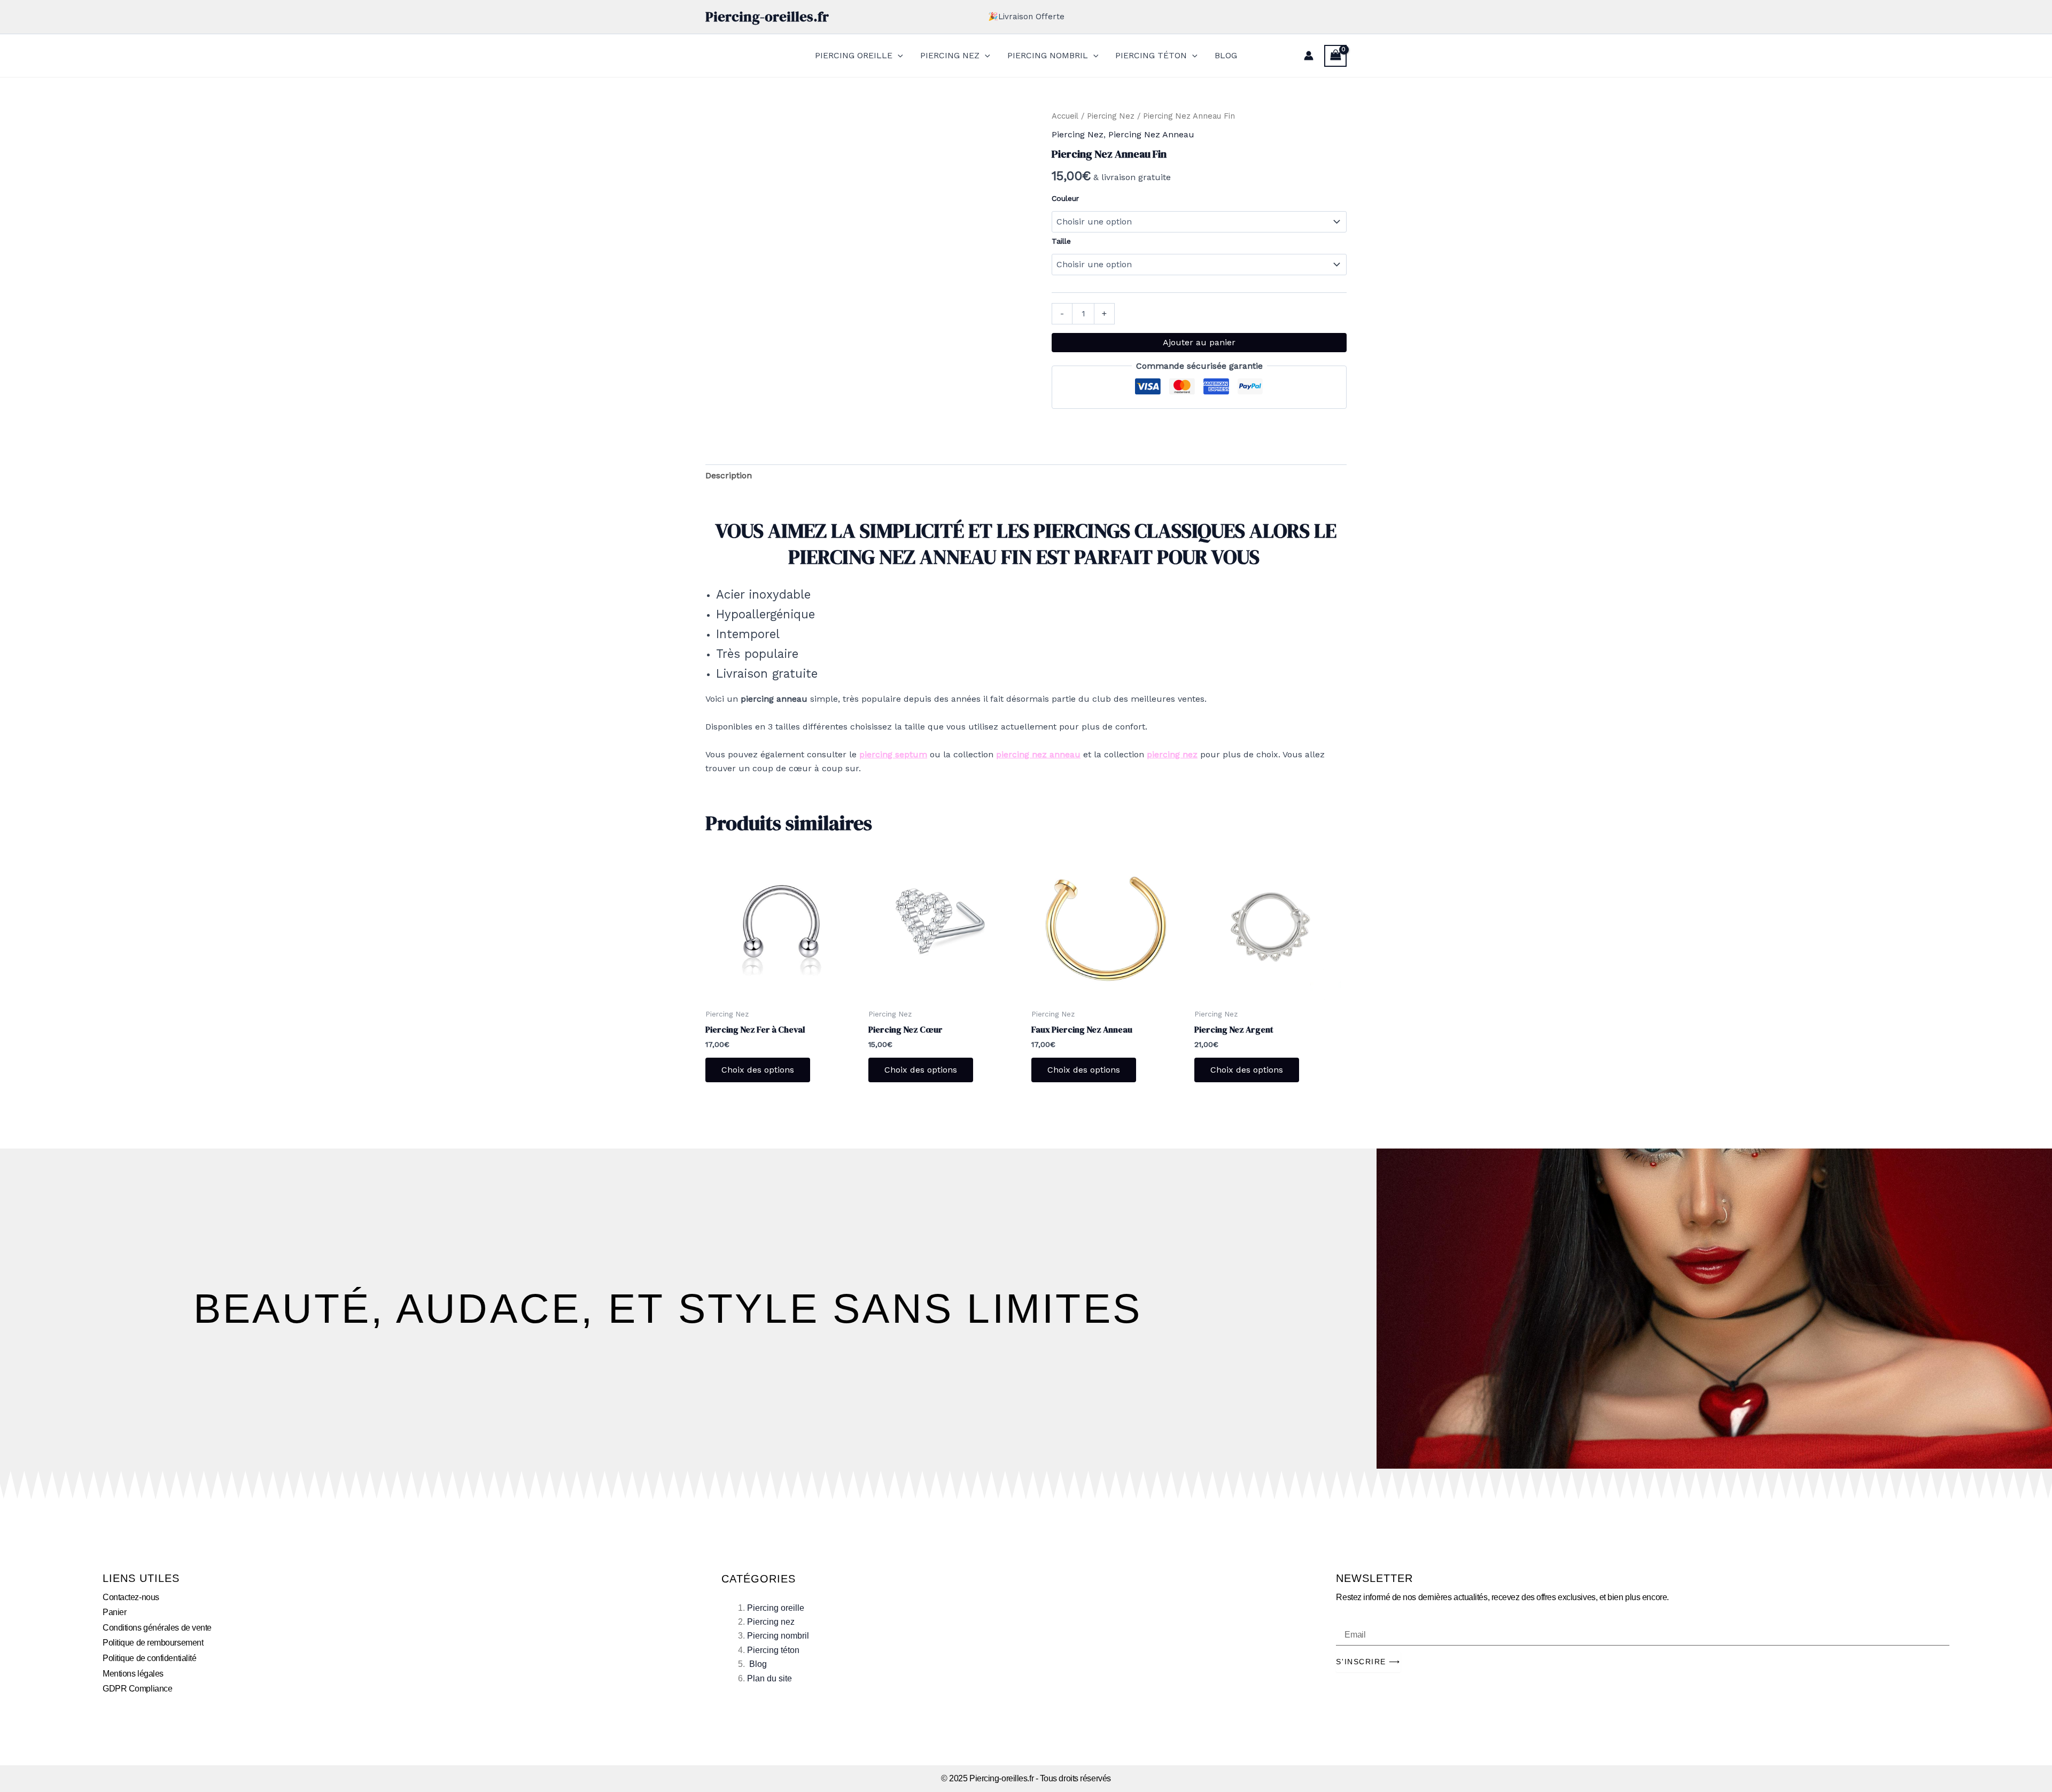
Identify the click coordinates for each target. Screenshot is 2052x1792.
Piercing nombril (778, 1636)
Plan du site (770, 1678)
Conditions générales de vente (157, 1628)
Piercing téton (773, 1650)
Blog (758, 1664)
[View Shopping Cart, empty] (1335, 56)
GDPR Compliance (137, 1689)
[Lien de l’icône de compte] (1309, 56)
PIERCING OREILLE (854, 55)
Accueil (1065, 116)
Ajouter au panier (1199, 342)
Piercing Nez (1111, 116)
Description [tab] (729, 475)
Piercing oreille (776, 1608)
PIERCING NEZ (950, 55)
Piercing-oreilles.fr (767, 17)
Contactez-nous (131, 1597)
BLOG (1226, 55)
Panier (114, 1612)
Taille (1061, 241)
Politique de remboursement (153, 1643)
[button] (898, 56)
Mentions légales (133, 1674)
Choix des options (758, 1070)
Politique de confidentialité (149, 1658)
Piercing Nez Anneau (1151, 134)
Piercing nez (771, 1622)
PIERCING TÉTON (1151, 55)
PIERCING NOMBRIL (1048, 55)
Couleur (1065, 198)
